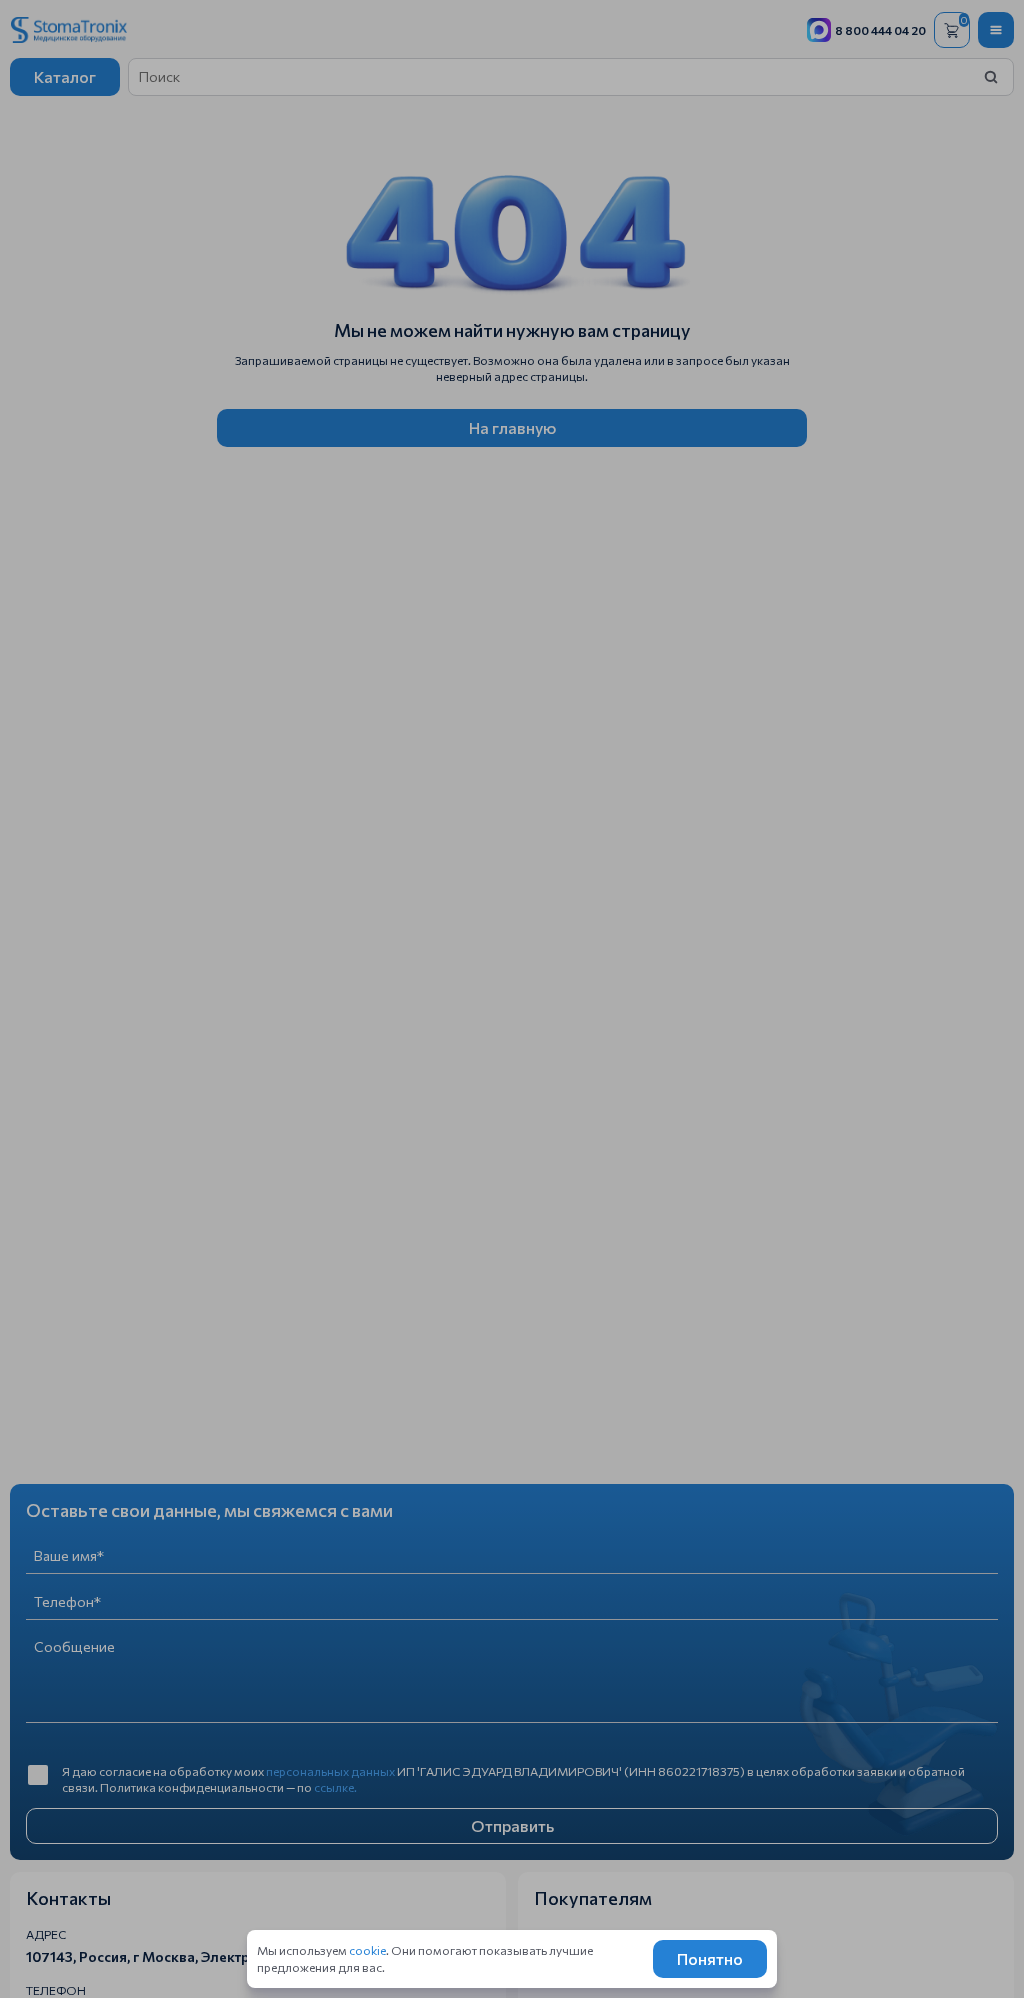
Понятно (710, 1958)
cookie (367, 1950)
